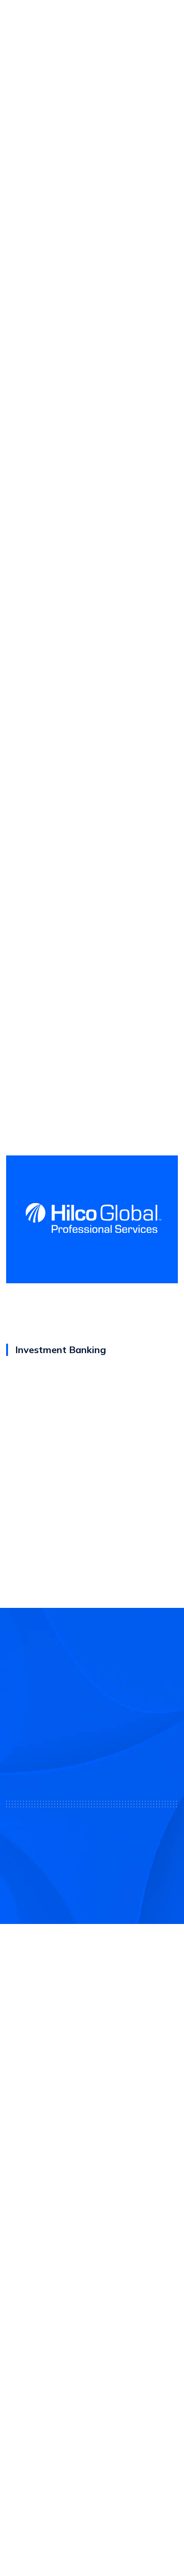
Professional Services (45, 2267)
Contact (21, 2348)
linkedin (70, 122)
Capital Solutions (37, 2247)
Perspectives (30, 2390)
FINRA (82, 2167)
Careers (21, 2369)
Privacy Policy (92, 2523)
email (37, 122)
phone (53, 122)
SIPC (100, 2167)
